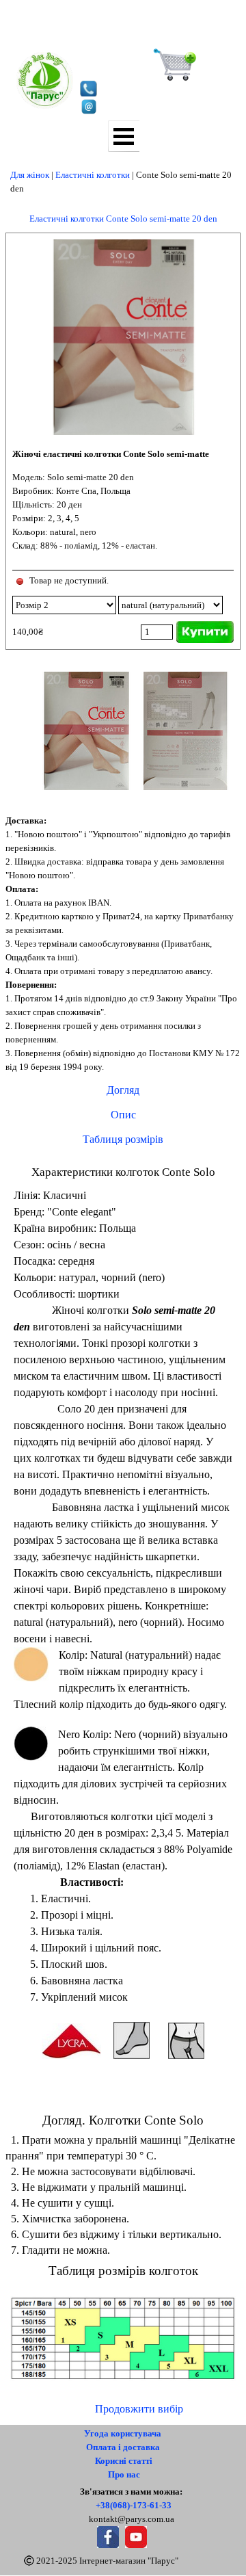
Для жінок (30, 175)
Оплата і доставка (123, 2447)
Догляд (123, 1090)
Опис (123, 1115)
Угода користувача (123, 2433)
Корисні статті (124, 2461)
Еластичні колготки (93, 175)
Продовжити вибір (139, 2409)
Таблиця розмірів (123, 1139)
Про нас (124, 2474)
